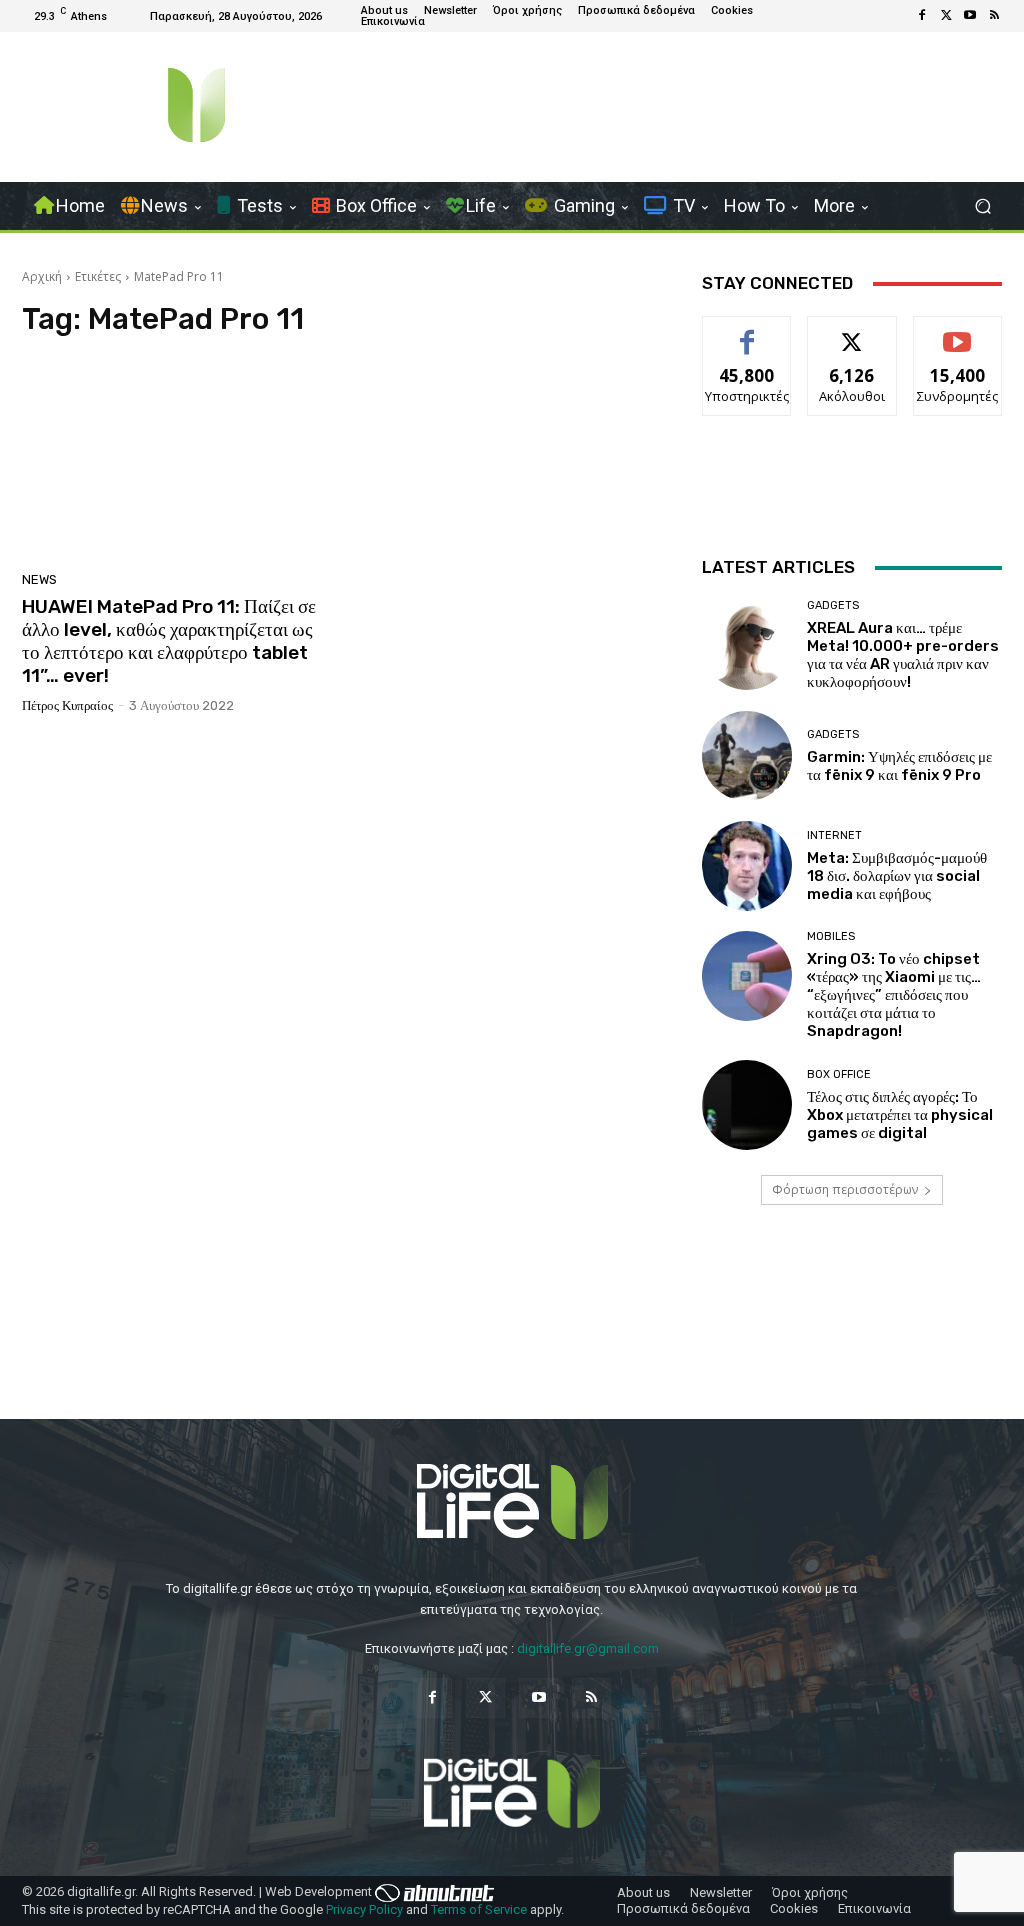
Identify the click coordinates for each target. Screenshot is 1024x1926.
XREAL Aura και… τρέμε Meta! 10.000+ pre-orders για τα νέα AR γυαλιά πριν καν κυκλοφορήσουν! (903, 655)
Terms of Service (479, 1909)
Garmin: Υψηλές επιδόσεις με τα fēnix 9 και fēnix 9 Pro (899, 766)
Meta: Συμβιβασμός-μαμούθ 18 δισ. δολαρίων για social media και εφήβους (897, 876)
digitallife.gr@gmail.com (588, 1648)
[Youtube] (970, 16)
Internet (834, 835)
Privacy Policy (364, 1909)
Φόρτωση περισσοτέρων (845, 1189)
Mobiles (831, 936)
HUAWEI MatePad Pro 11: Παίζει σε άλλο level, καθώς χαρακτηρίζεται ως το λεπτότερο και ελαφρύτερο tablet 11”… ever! (169, 640)
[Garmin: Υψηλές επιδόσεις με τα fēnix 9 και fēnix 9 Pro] (747, 756)
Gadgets (833, 605)
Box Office (839, 1074)
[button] (982, 206)
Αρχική (42, 276)
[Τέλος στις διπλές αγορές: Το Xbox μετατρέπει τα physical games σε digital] (747, 1105)
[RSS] (994, 16)
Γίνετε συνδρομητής (962, 339)
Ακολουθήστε (852, 331)
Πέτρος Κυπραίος (67, 705)
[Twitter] (946, 16)
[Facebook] (922, 16)
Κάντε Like (747, 331)
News (39, 579)
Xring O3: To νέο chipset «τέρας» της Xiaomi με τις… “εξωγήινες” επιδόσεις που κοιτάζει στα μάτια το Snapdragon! (894, 995)
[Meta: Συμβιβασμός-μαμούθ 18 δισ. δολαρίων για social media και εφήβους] (747, 866)
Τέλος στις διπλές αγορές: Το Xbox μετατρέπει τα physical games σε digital (900, 1115)
